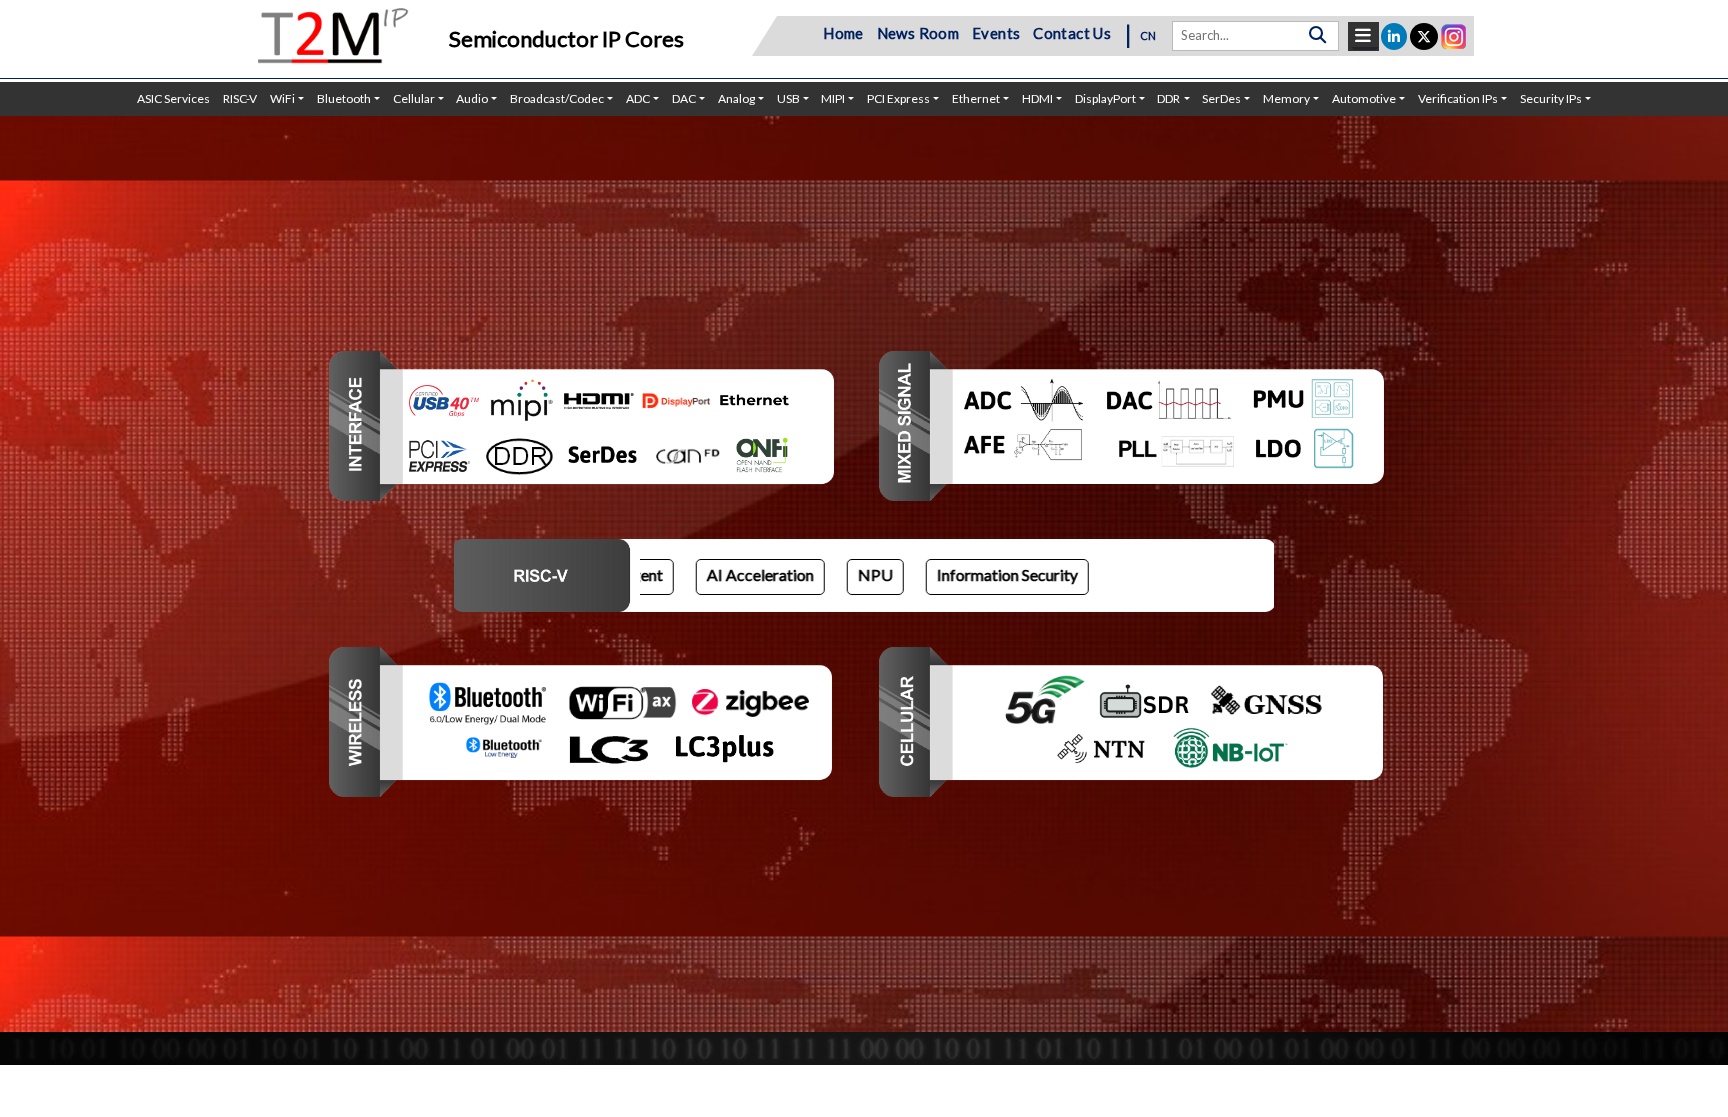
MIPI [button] (833, 98)
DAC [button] (684, 98)
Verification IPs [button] (1458, 98)
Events (996, 33)
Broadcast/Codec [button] (557, 98)
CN (1148, 35)
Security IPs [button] (1551, 98)
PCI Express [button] (898, 98)
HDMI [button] (1037, 98)
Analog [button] (736, 98)
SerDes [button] (1221, 98)
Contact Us (1072, 33)
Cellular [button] (414, 98)
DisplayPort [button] (1105, 98)
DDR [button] (1168, 98)
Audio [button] (472, 98)
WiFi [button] (282, 98)
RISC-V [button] (240, 98)
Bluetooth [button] (344, 98)
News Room (918, 33)
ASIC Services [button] (173, 98)
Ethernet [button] (976, 98)
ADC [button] (638, 98)
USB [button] (788, 98)
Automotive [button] (1364, 98)
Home (843, 33)
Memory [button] (1286, 98)
